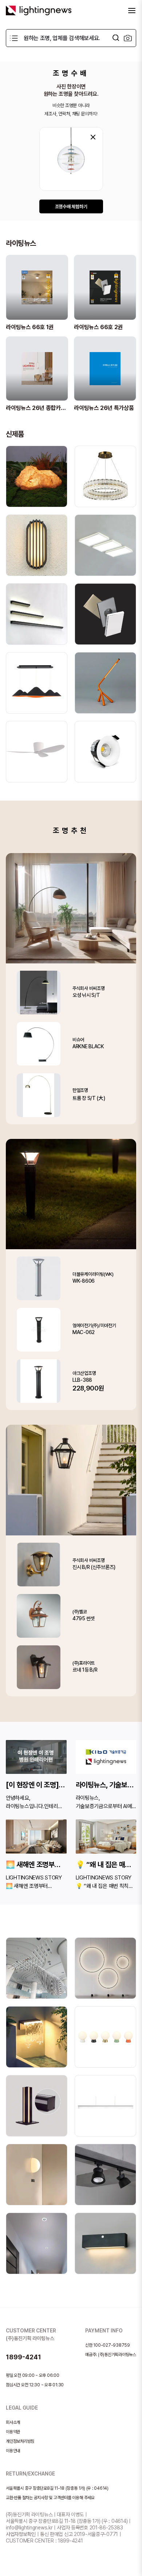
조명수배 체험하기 (71, 207)
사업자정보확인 (21, 2534)
